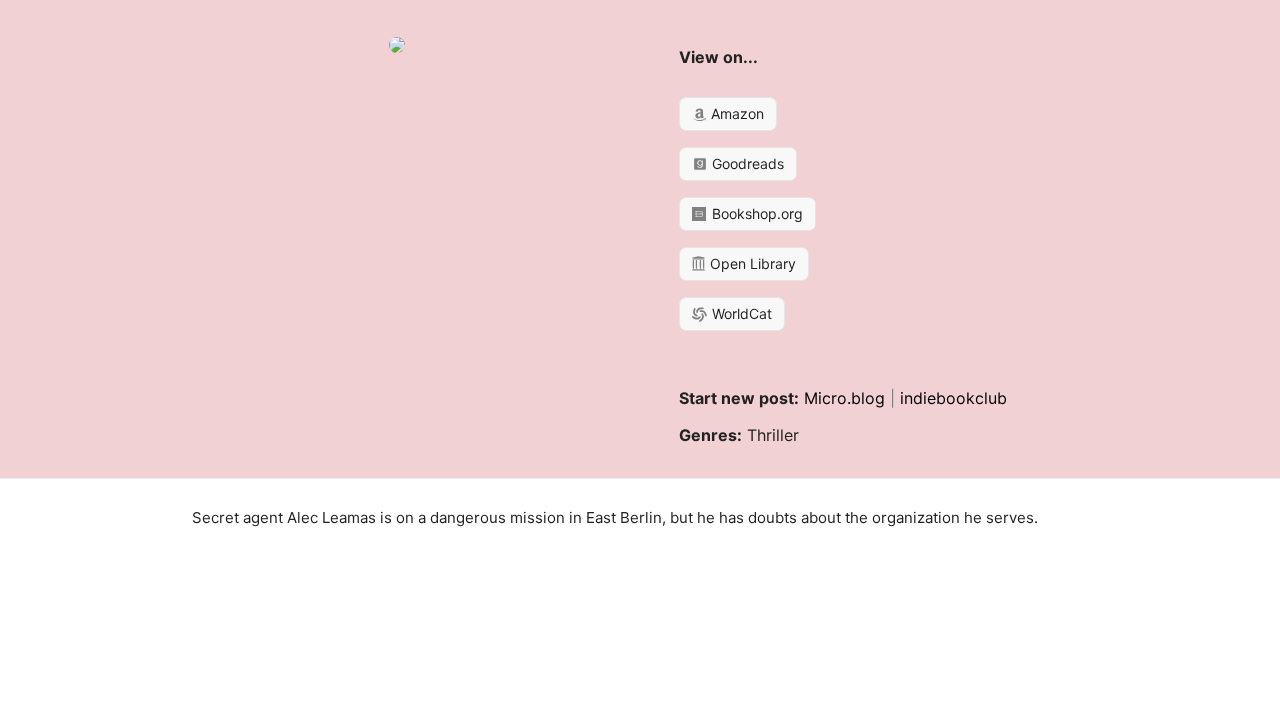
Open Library (751, 263)
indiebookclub (953, 398)
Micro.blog (844, 398)
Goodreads (746, 163)
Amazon (735, 113)
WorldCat (740, 313)
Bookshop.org (755, 213)
